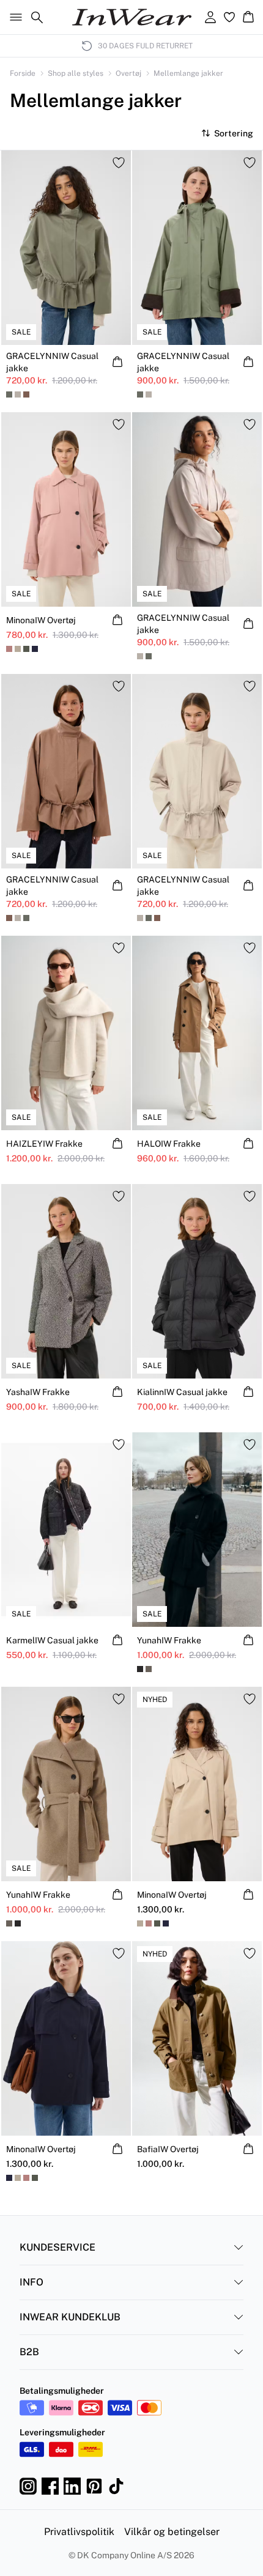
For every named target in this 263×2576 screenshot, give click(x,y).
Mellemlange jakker (188, 73)
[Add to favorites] (119, 163)
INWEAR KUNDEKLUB (70, 2317)
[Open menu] (13, 17)
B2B (29, 2352)
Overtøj (128, 73)
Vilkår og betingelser (172, 2532)
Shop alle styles (76, 73)
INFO (31, 2282)
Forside (23, 73)
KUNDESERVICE (57, 2247)
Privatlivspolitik (79, 2532)
